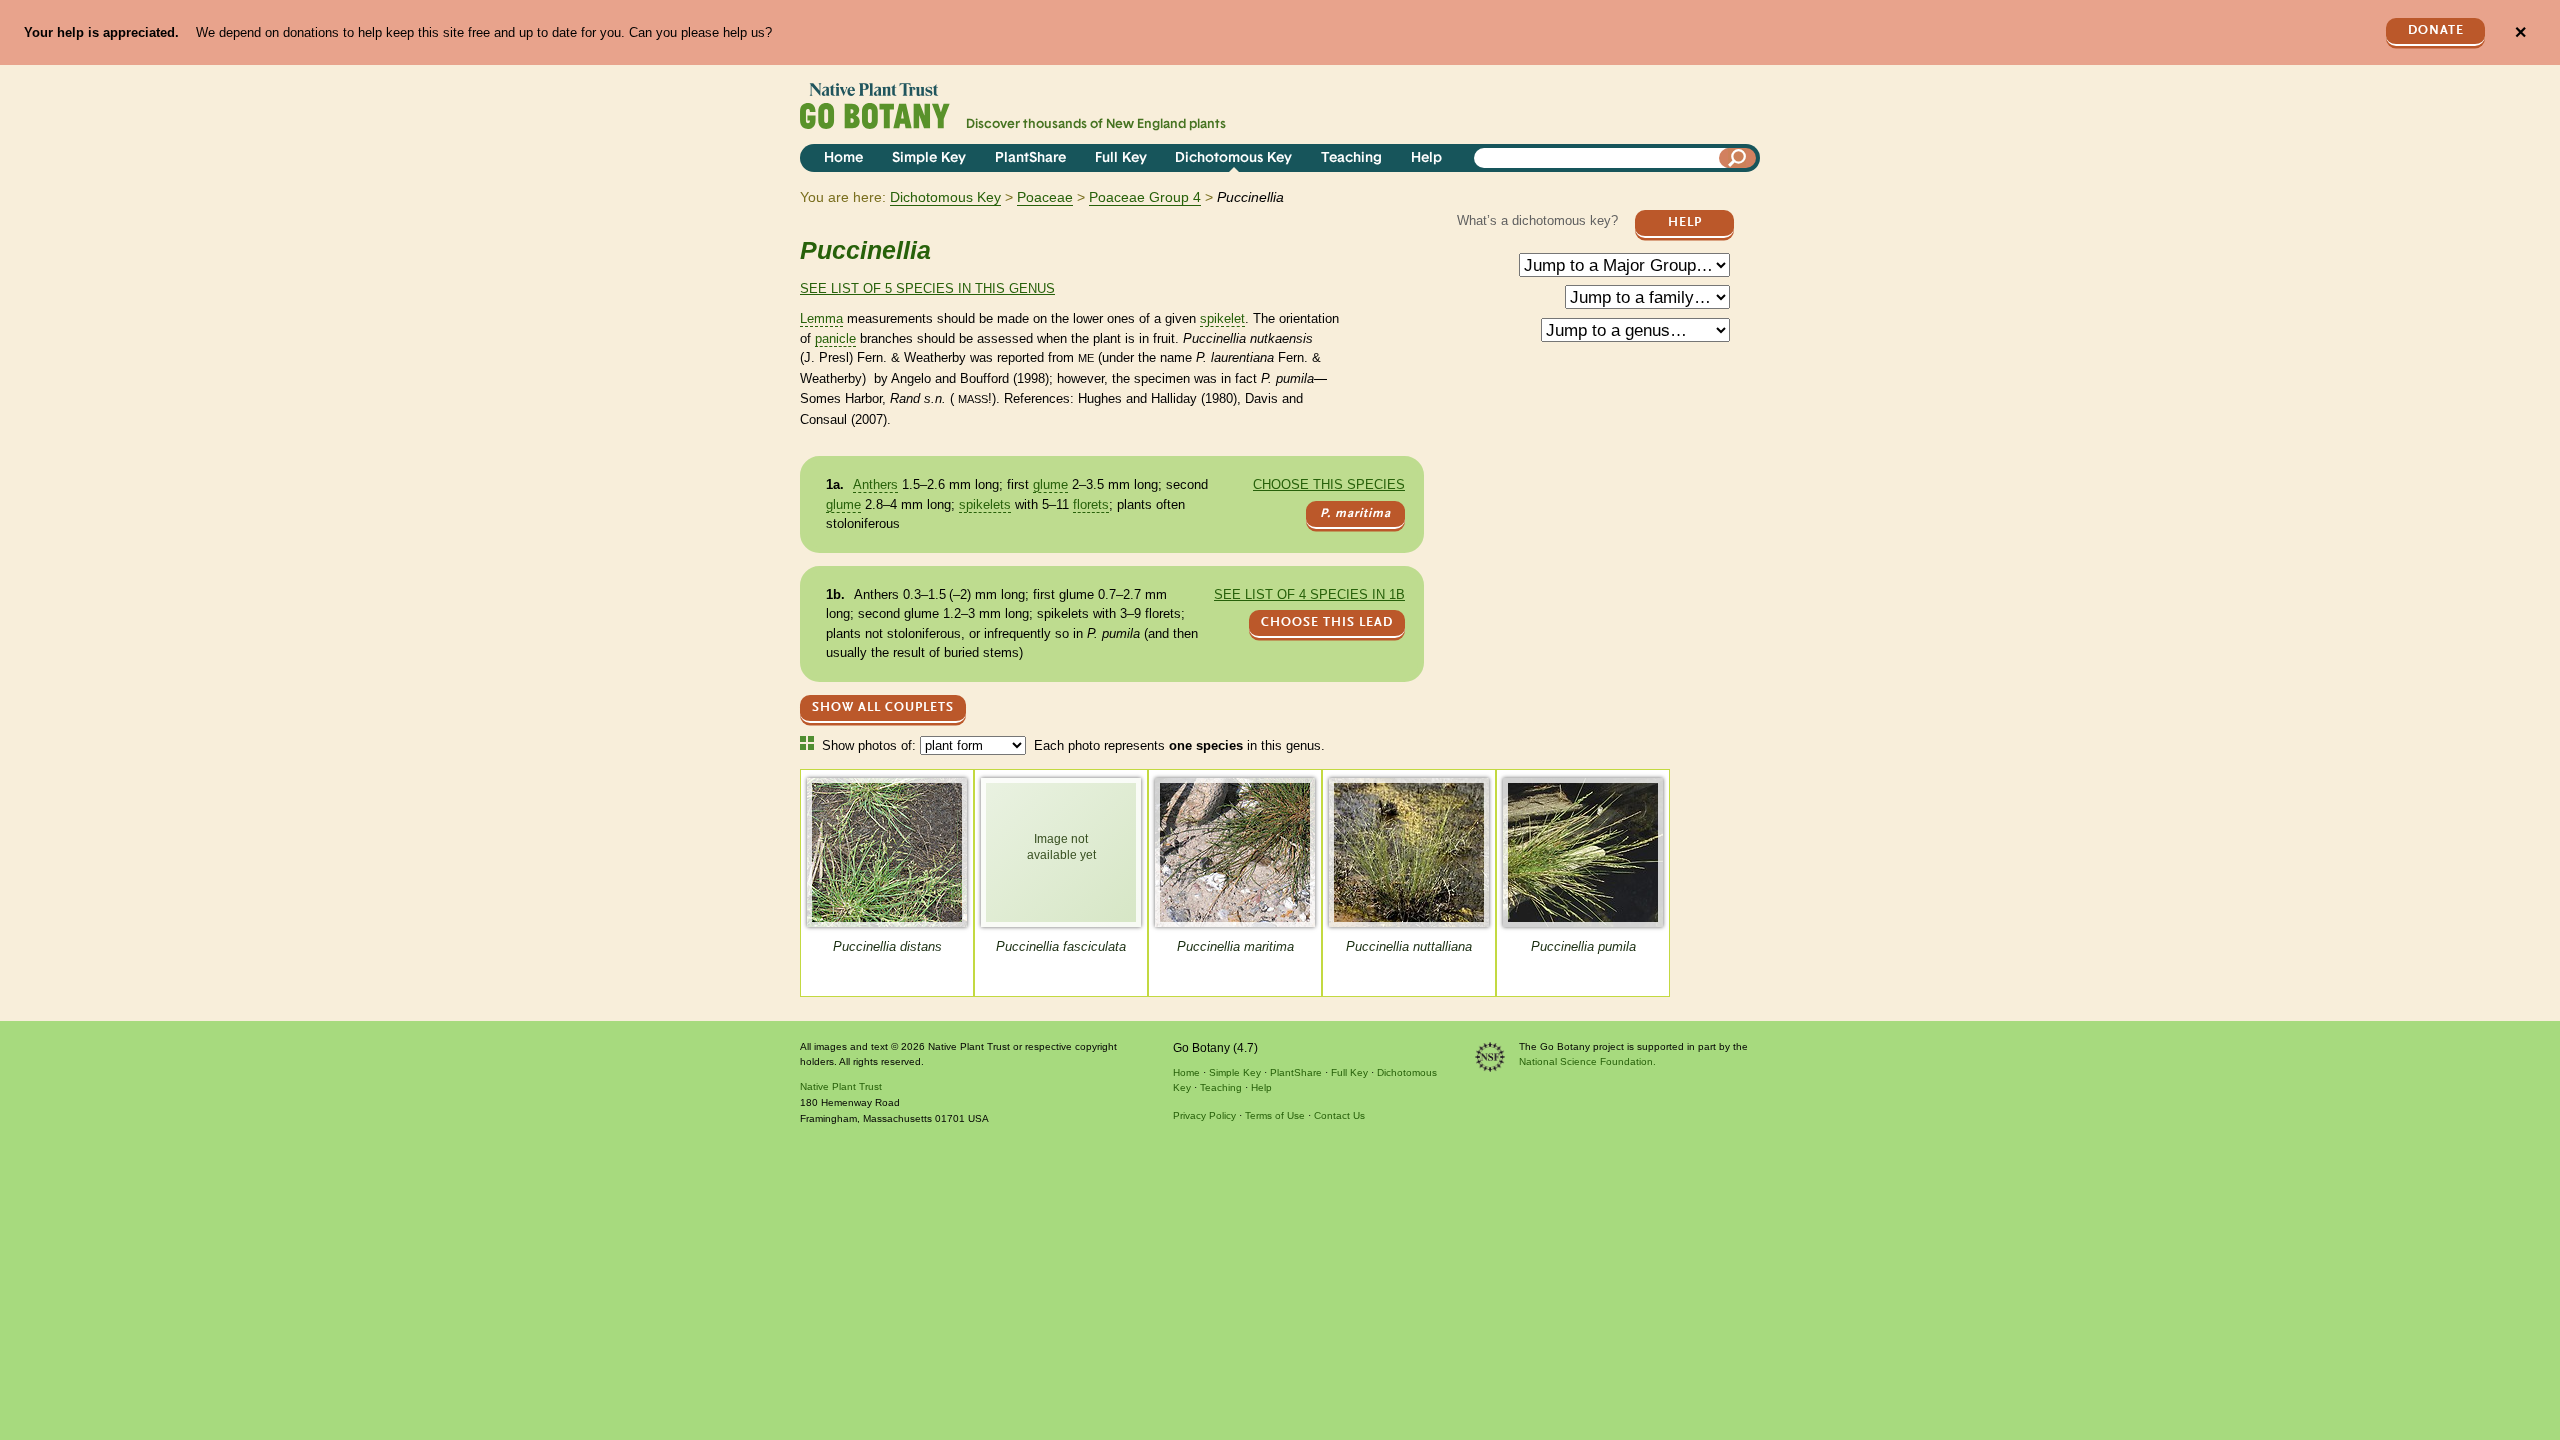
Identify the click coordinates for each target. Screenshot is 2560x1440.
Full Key (1121, 158)
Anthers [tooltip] (875, 484)
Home (843, 158)
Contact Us (1339, 1115)
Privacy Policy (1204, 1115)
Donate (2436, 30)
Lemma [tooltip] (821, 318)
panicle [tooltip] (835, 338)
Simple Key (929, 158)
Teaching (1351, 158)
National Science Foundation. (1587, 1061)
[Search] (1738, 158)
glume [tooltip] (1050, 484)
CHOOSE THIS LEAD (1327, 622)
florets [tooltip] (1091, 504)
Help (1426, 158)
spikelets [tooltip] (985, 504)
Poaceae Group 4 (1145, 197)
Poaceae (1045, 197)
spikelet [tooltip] (1222, 318)
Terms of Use (1275, 1115)
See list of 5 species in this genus (927, 288)
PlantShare (1030, 158)
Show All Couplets (883, 707)
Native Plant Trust (841, 1086)
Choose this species (1329, 484)
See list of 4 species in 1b (1309, 594)
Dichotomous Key (1233, 158)
